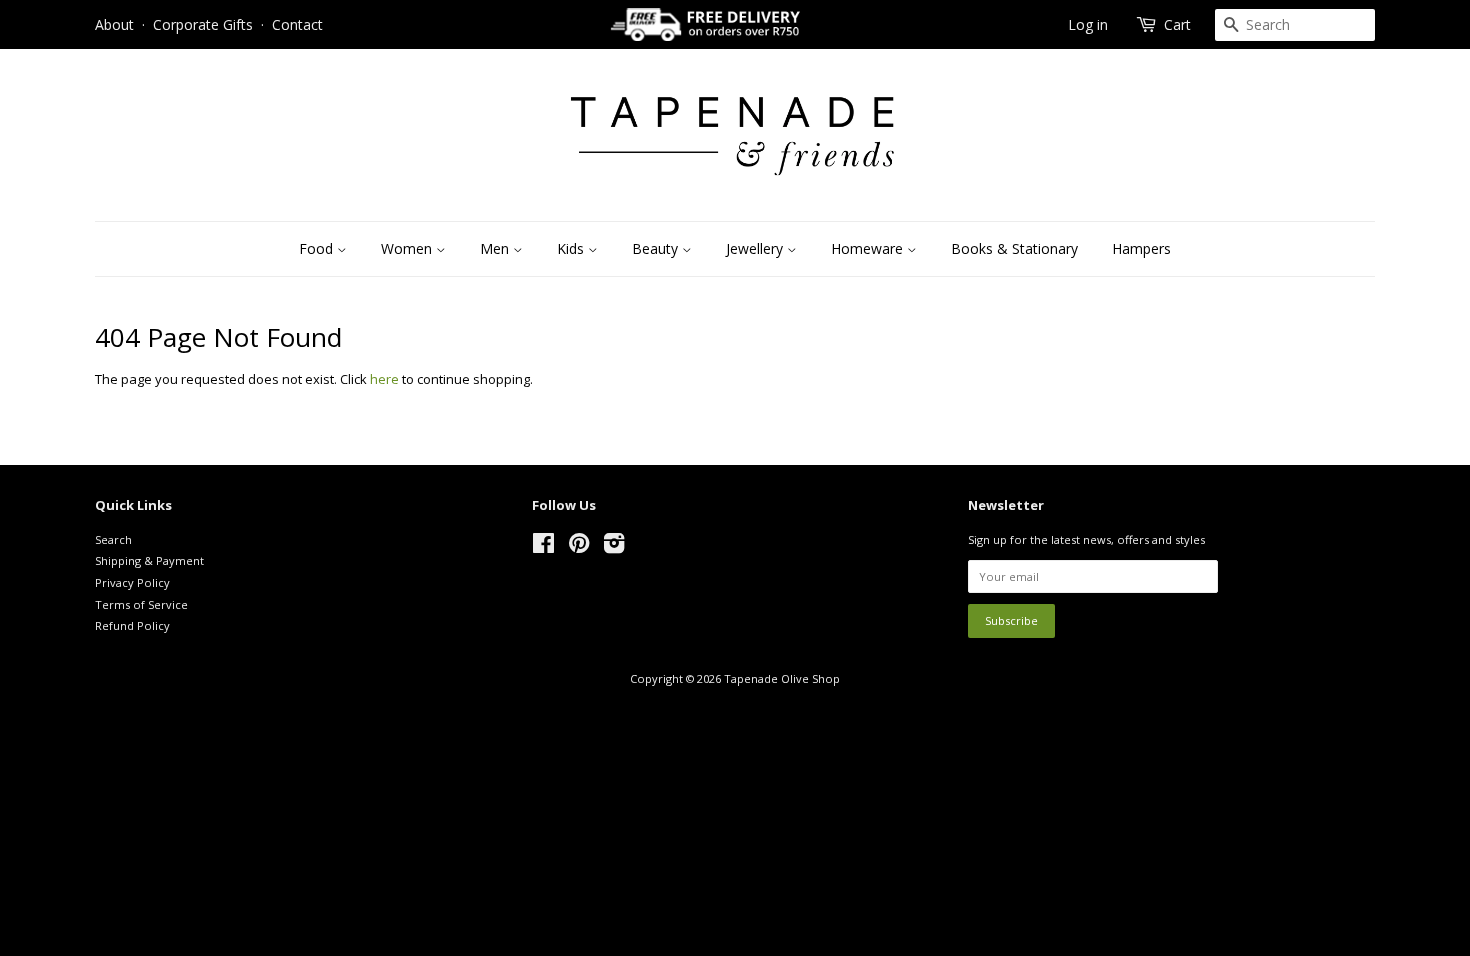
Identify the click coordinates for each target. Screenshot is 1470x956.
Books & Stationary (1014, 248)
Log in (1088, 24)
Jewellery (756, 248)
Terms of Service (141, 604)
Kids (572, 248)
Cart (1177, 24)
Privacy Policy (132, 582)
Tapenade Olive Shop (782, 678)
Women (408, 248)
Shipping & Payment (149, 560)
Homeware (869, 248)
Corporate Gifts (203, 24)
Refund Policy (132, 625)
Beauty (657, 248)
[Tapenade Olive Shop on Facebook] (543, 547)
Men (496, 248)
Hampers (1141, 248)
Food (318, 248)
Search (113, 539)
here (384, 379)
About (114, 24)
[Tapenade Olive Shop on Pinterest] (579, 547)
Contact (297, 24)
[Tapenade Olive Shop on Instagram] (614, 547)
